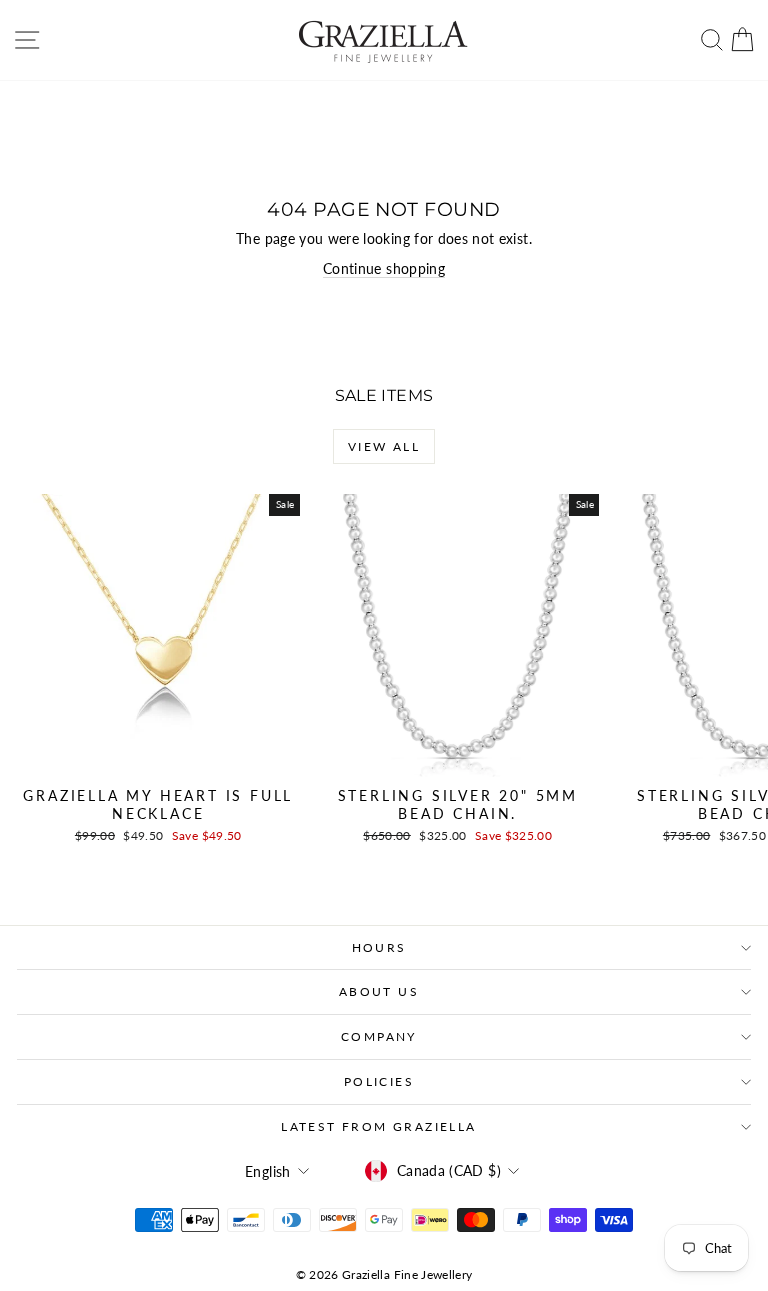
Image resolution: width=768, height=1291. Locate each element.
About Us (379, 991)
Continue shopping (384, 268)
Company (379, 1036)
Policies (379, 1081)
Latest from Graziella (378, 1126)
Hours (379, 947)
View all (384, 446)
